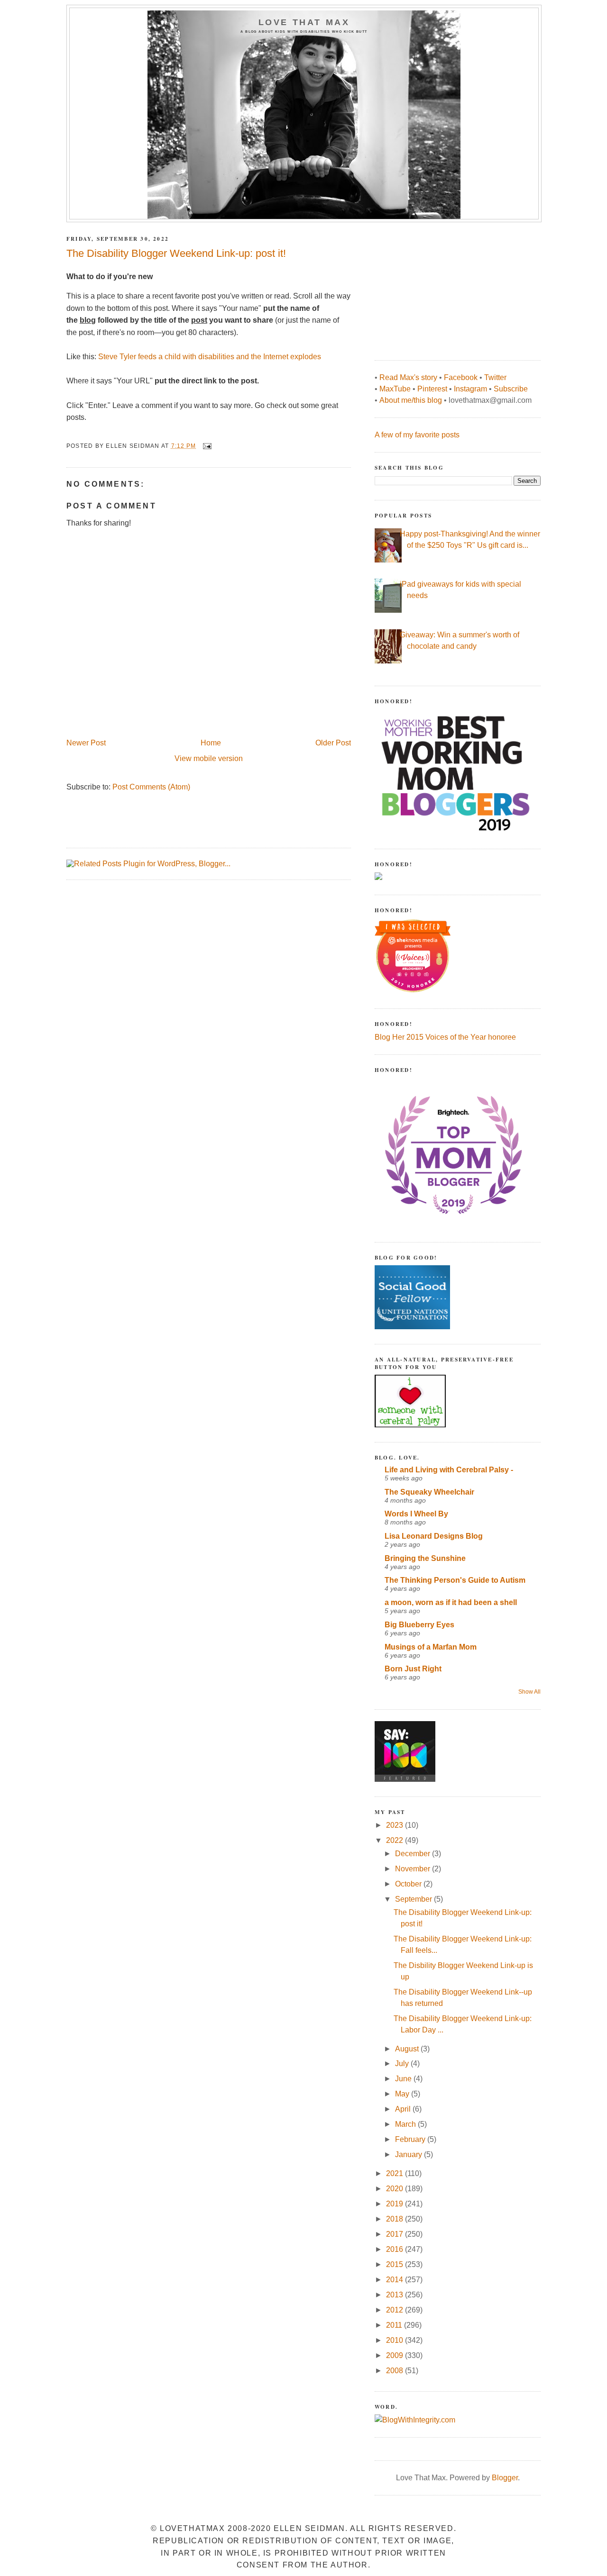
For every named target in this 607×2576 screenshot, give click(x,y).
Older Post (333, 743)
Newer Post (86, 743)
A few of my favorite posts (417, 435)
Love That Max (304, 22)
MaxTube (395, 389)
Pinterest (432, 389)
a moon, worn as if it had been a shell (451, 1602)
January (409, 2154)
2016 (395, 2249)
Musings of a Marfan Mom (431, 1647)
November (414, 1869)
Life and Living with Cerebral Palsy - (449, 1470)
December (414, 1854)
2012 (395, 2310)
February (411, 2139)
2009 (395, 2355)
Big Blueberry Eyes (419, 1625)
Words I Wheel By (416, 1514)
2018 (395, 2219)
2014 (395, 2280)
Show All (529, 1692)
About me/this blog (411, 400)
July (403, 2064)
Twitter (495, 377)
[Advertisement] (446, 286)
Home (211, 743)
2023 (395, 1825)
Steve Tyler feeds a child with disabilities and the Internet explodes (210, 357)
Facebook (461, 377)
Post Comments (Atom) (151, 787)
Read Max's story (408, 377)
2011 (395, 2325)
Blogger (505, 2478)
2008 (395, 2371)
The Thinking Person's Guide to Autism (455, 1580)
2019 (395, 2204)
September (414, 1899)
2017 (395, 2234)
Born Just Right (413, 1669)
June (404, 2079)
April (404, 2109)
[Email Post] (207, 446)
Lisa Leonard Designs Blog (434, 1536)
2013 (395, 2295)
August (408, 2049)
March (406, 2124)
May (403, 2094)
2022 (395, 1840)
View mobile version (209, 758)
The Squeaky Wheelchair (429, 1492)
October (409, 1884)
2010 (395, 2340)
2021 (395, 2173)
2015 (395, 2264)
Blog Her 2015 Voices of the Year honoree (445, 1037)
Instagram (470, 389)
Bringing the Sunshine (425, 1558)
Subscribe (511, 389)
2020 (395, 2189)
